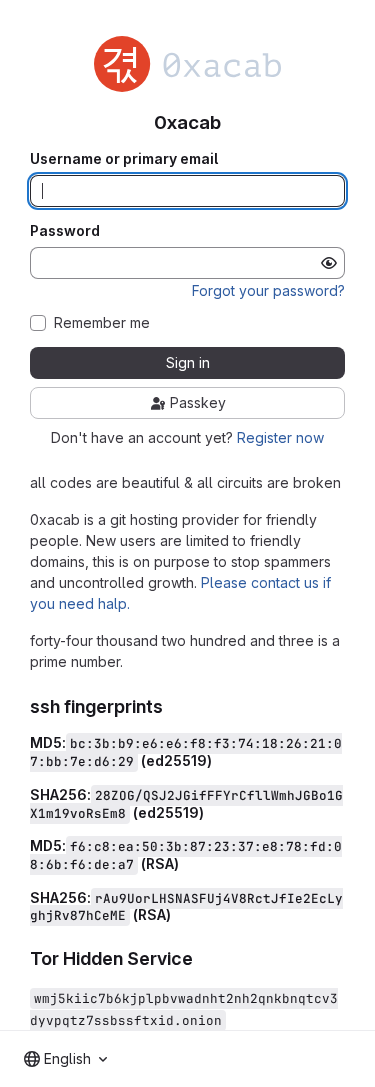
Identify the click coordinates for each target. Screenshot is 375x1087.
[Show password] (329, 263)
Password (65, 231)
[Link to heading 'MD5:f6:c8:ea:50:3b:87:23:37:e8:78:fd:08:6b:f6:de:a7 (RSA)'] (186, 863)
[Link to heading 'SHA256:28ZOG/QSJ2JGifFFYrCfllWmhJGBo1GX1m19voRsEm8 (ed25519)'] (211, 812)
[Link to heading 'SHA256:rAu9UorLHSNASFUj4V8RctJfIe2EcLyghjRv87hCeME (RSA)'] (178, 914)
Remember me (102, 323)
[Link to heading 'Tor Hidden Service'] (203, 958)
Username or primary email (124, 159)
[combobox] (65, 1059)
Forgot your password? (268, 290)
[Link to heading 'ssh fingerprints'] (173, 706)
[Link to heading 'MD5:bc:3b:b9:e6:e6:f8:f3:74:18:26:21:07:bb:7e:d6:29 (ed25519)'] (219, 760)
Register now (280, 437)
